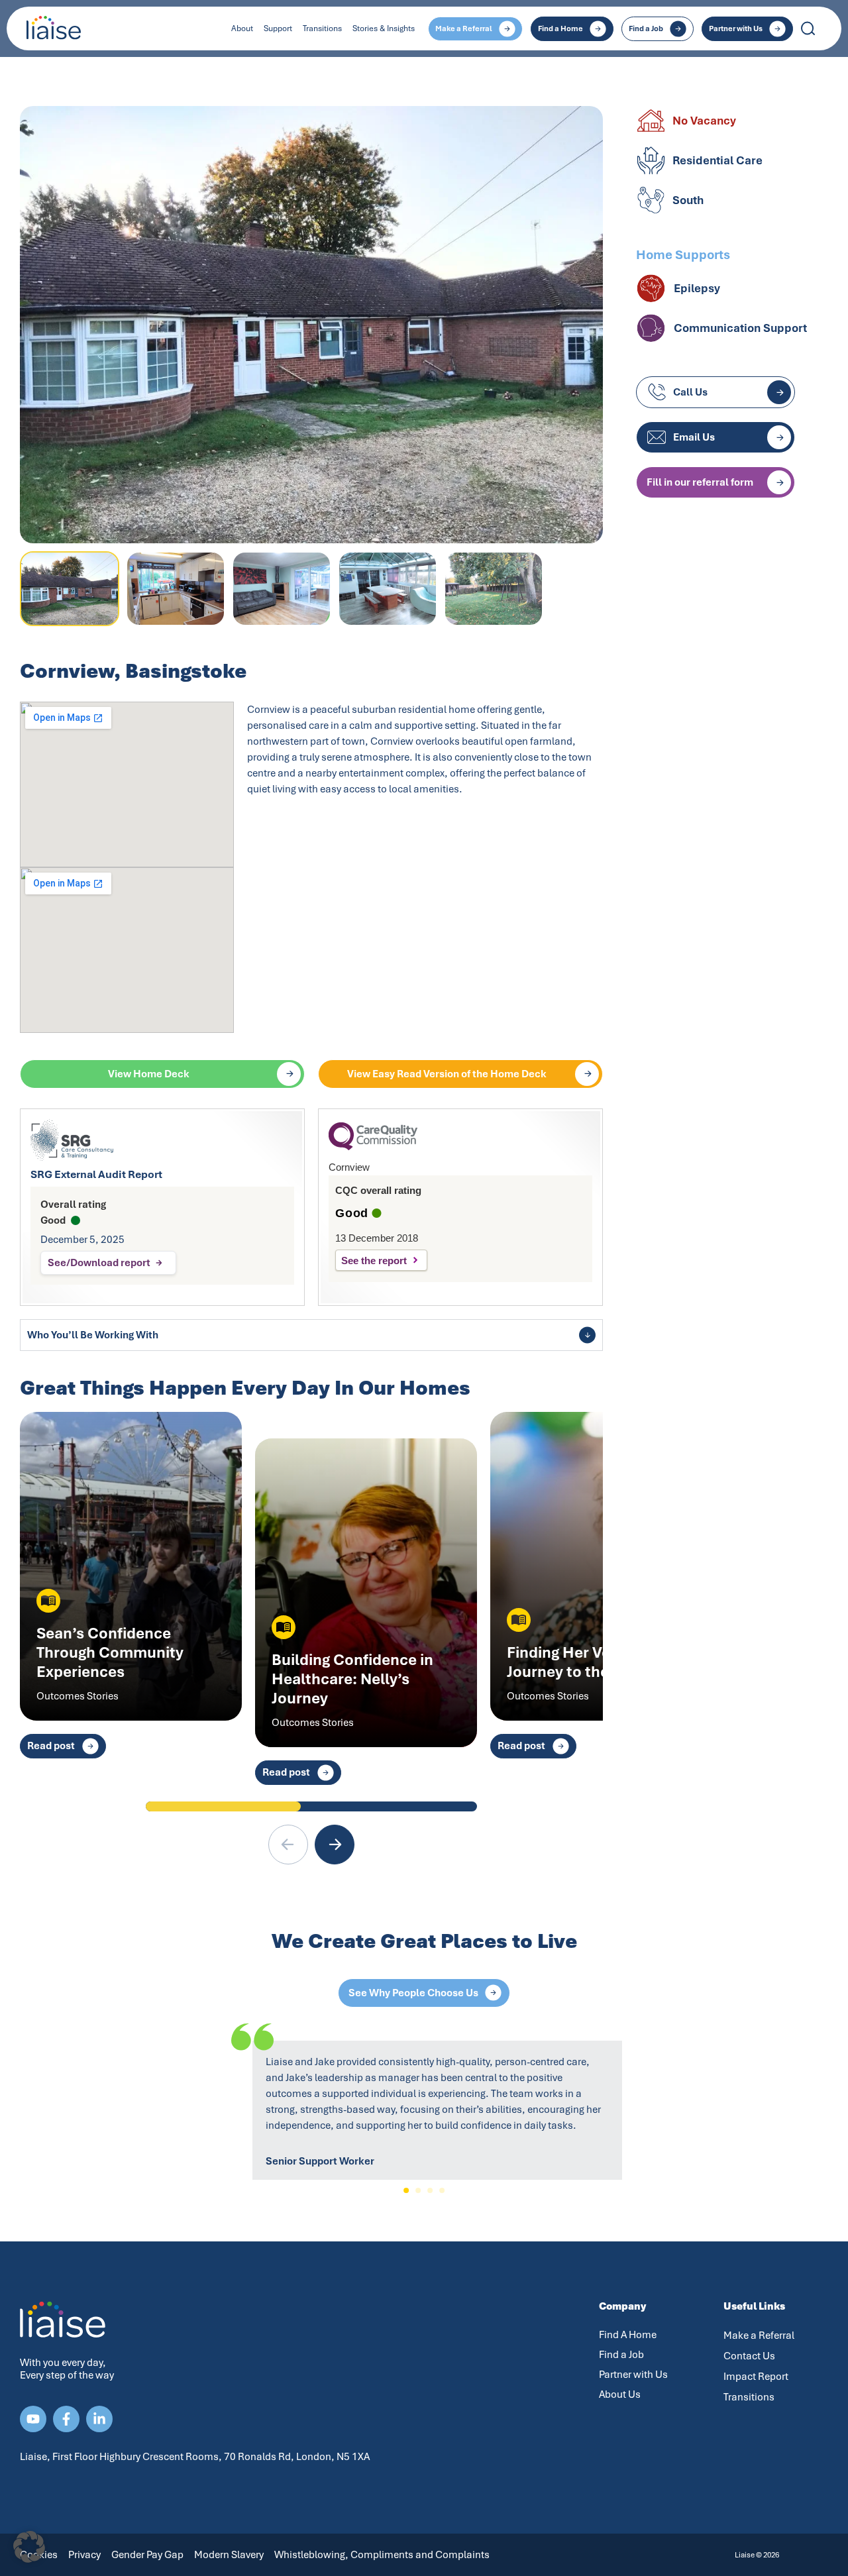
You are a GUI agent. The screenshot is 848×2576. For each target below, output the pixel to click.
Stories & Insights (384, 28)
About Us (620, 2394)
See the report (374, 1261)
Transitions (322, 28)
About (242, 28)
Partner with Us (633, 2375)
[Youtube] (33, 2419)
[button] (335, 1845)
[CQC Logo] (373, 1147)
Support (278, 28)
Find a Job (621, 2355)
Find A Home (628, 2335)
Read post (51, 1746)
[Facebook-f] (66, 2419)
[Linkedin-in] (99, 2419)
